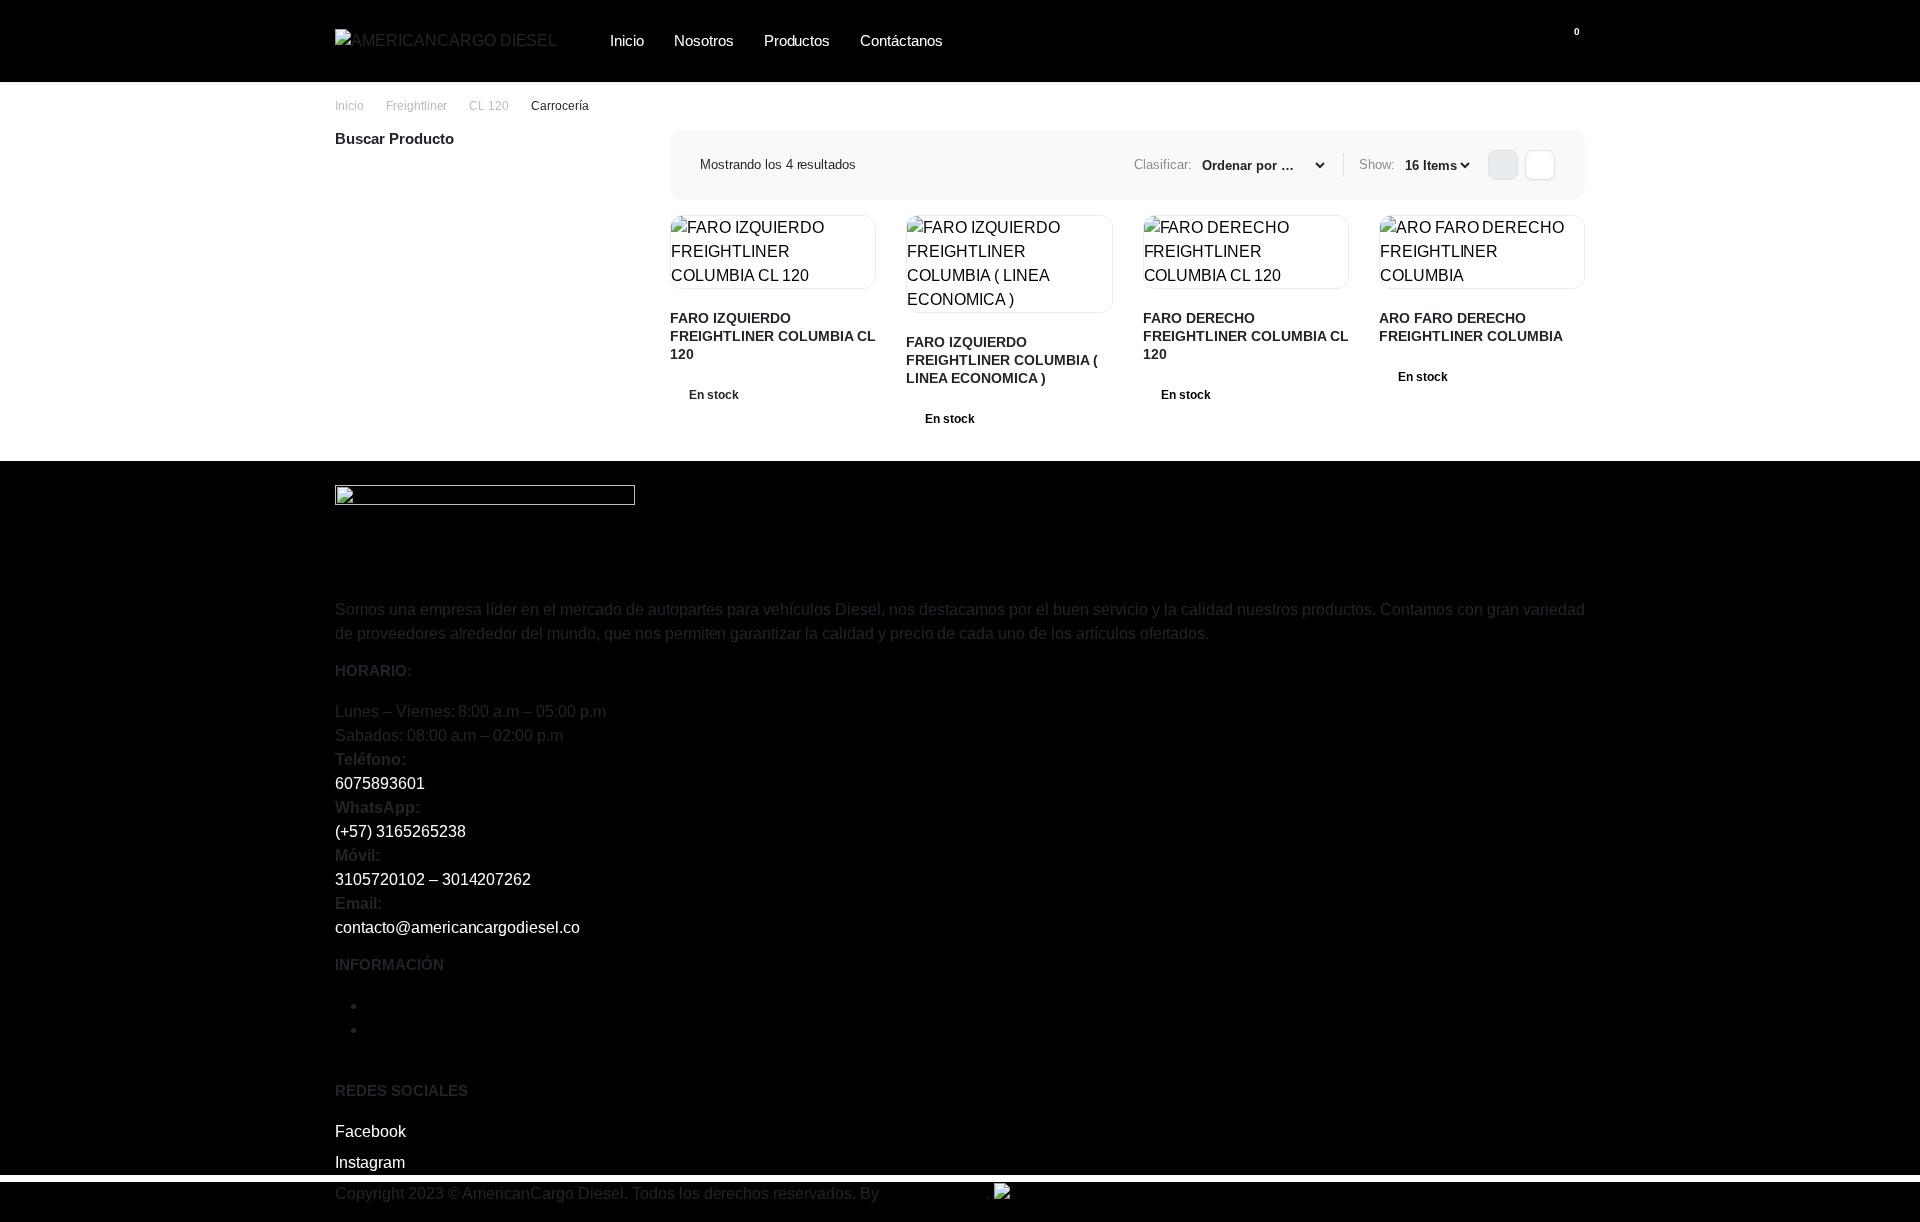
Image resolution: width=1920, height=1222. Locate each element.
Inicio (627, 40)
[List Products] (1540, 165)
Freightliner (417, 106)
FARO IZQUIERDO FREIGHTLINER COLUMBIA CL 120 (773, 336)
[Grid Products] (1503, 165)
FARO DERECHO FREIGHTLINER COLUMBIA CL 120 (1246, 336)
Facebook (370, 1131)
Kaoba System (935, 1193)
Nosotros (704, 40)
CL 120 (489, 106)
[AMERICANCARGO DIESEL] (450, 41)
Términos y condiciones (451, 1005)
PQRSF (395, 1029)
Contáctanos (901, 40)
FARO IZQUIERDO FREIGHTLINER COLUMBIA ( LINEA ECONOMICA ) (1002, 360)
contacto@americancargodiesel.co (457, 927)
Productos (797, 40)
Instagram (370, 1162)
